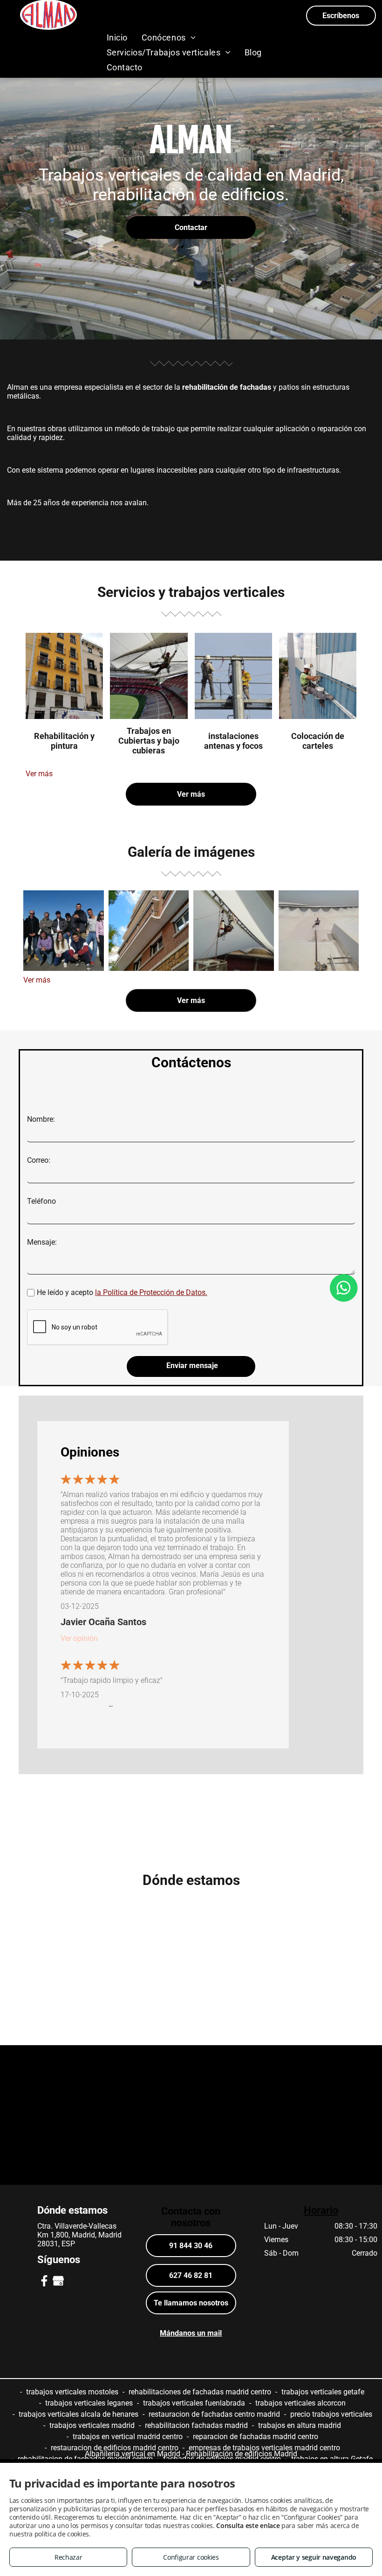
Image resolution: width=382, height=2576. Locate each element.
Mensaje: (42, 1242)
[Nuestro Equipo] (64, 931)
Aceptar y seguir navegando (314, 2557)
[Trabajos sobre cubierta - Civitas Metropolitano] (319, 931)
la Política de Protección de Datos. (151, 1292)
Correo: (39, 1160)
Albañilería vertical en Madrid (133, 2454)
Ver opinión (79, 1638)
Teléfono (41, 1201)
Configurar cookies (191, 2557)
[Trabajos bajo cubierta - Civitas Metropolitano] (234, 931)
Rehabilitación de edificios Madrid (242, 2454)
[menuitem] (117, 37)
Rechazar (68, 2557)
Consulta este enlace (248, 2525)
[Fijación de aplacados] (149, 931)
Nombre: (41, 1119)
